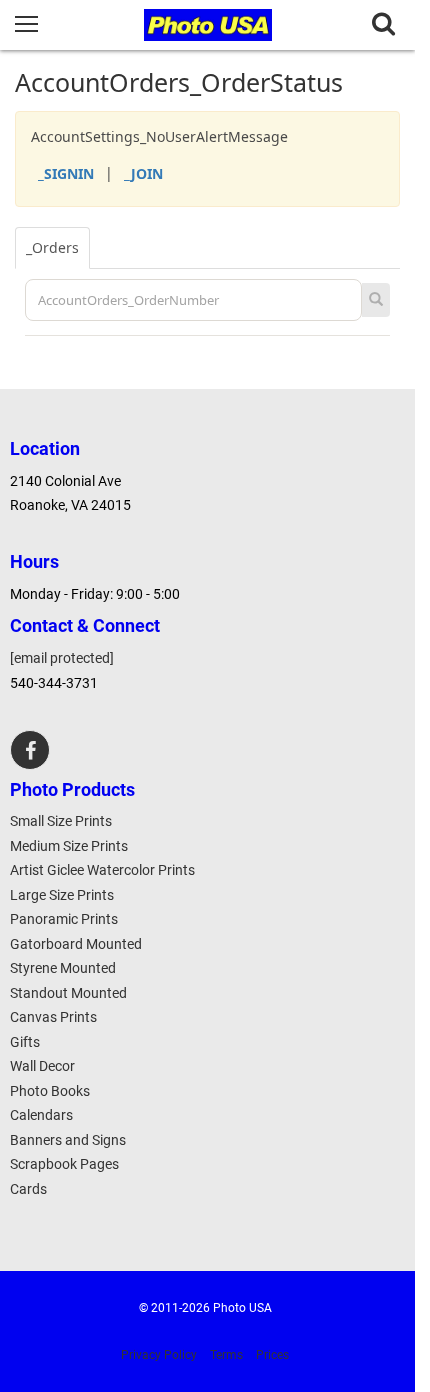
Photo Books (50, 1091)
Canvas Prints (53, 1017)
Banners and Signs (68, 1140)
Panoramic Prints (64, 919)
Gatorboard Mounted (76, 944)
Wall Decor (42, 1066)
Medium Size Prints (69, 846)
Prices (272, 1355)
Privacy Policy (159, 1355)
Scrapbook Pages (64, 1164)
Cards (28, 1189)
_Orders (52, 247)
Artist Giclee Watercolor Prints (102, 870)
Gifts (25, 1042)
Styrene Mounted (63, 968)
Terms (226, 1355)
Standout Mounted (68, 993)
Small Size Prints (61, 821)
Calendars (41, 1115)
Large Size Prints (62, 895)
